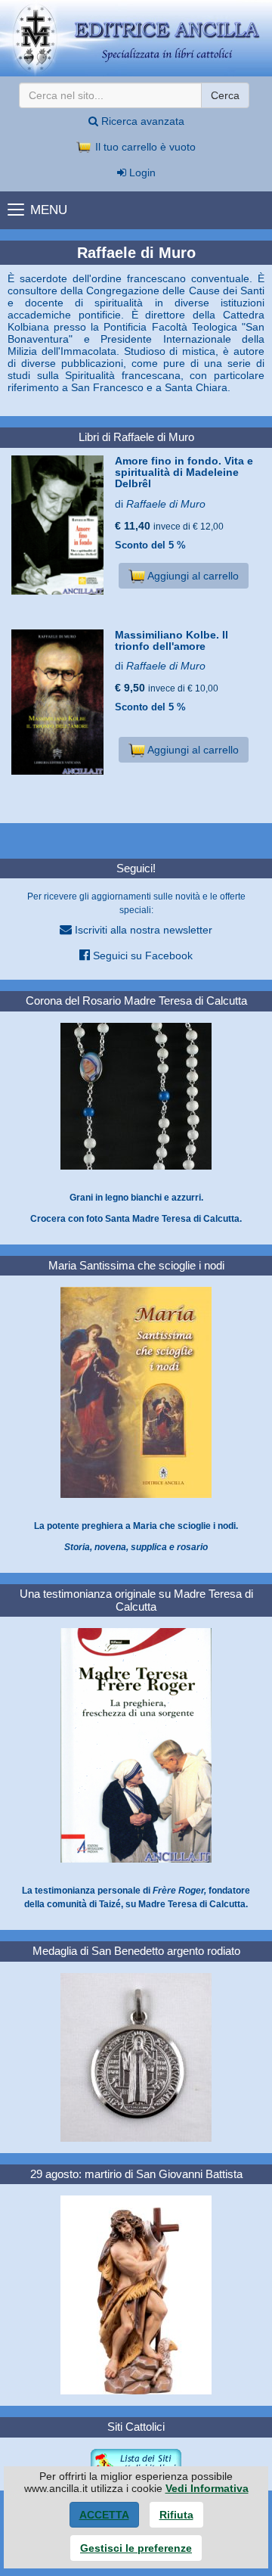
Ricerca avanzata (141, 121)
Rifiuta (176, 2515)
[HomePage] (136, 38)
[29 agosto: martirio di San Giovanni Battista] (136, 2295)
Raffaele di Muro (166, 504)
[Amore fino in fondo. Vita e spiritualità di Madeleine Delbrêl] (57, 525)
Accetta (104, 2515)
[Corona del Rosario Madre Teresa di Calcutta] (136, 1095)
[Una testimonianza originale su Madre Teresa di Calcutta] (136, 1745)
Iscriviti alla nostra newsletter (142, 930)
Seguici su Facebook (141, 956)
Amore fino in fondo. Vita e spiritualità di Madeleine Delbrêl (184, 472)
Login (141, 172)
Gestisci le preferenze (136, 2548)
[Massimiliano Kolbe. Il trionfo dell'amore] (57, 702)
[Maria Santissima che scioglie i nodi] (136, 1392)
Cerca (225, 95)
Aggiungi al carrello (192, 576)
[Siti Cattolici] (136, 2463)
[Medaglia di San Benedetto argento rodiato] (136, 2056)
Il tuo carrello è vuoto (144, 147)
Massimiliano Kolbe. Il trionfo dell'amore (172, 640)
